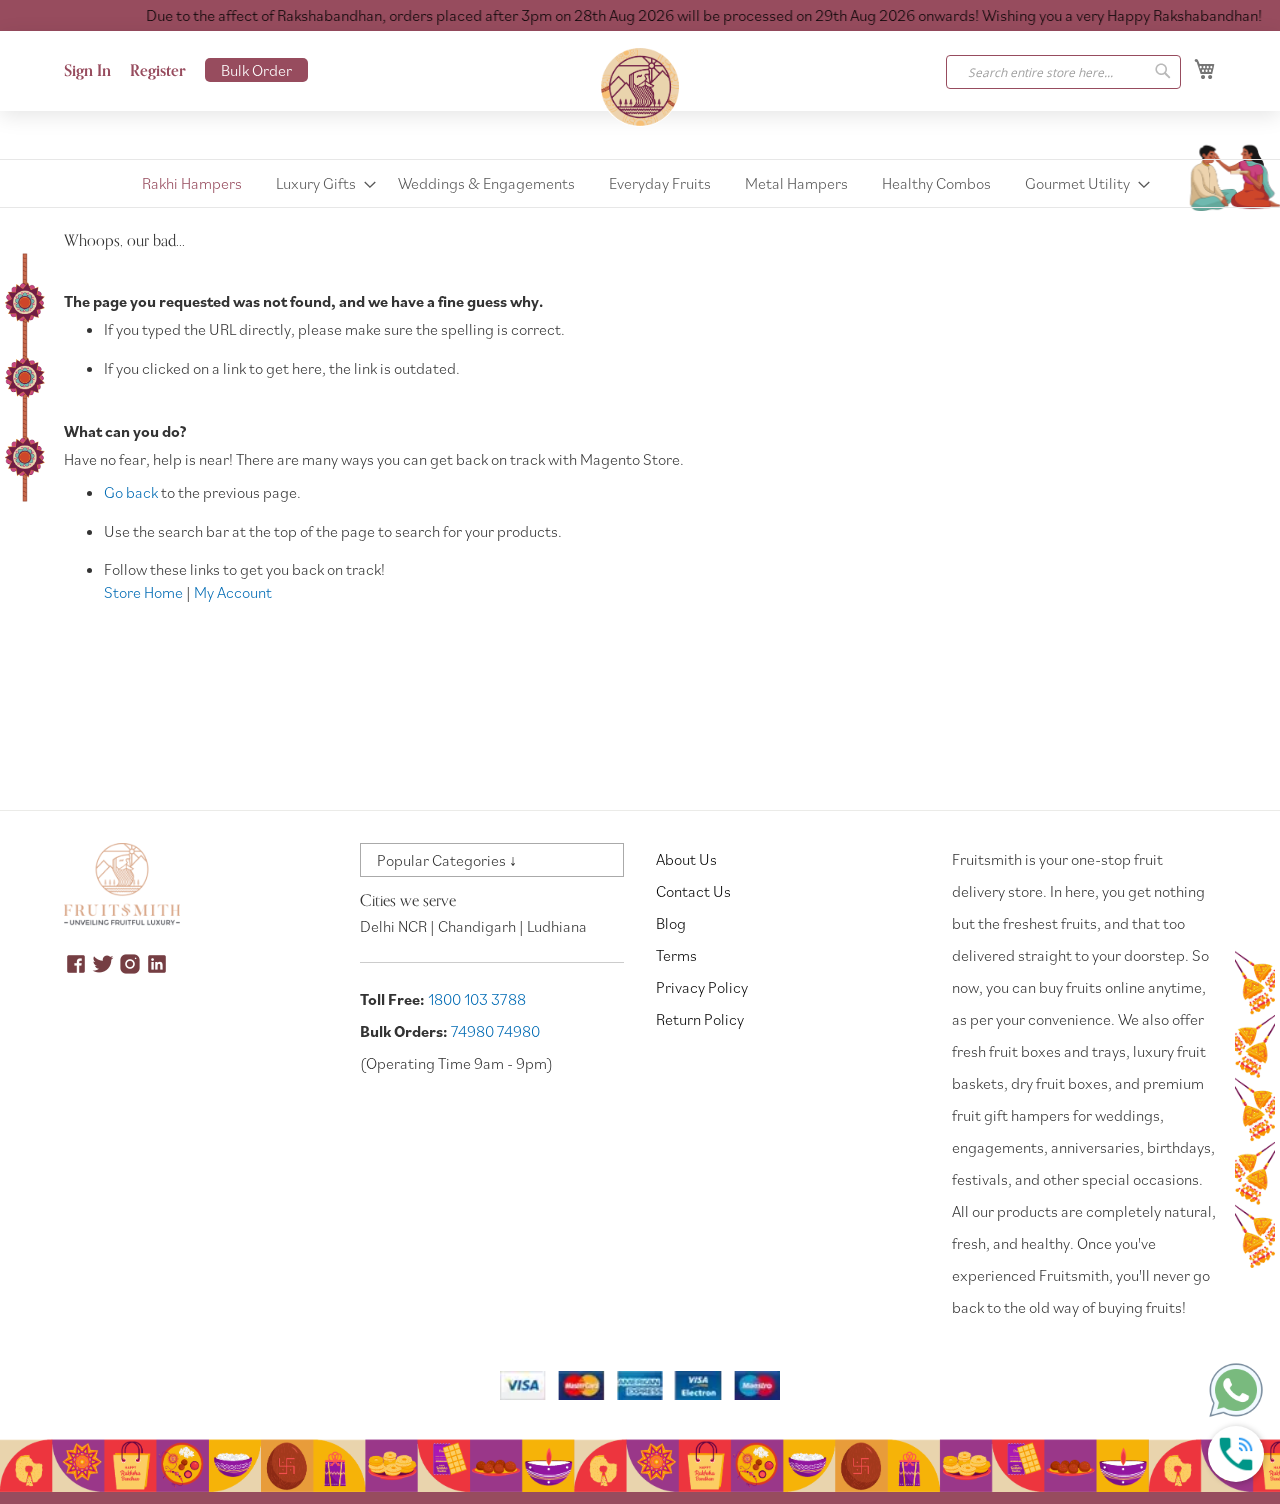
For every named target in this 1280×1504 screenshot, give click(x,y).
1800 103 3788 (477, 999)
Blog (671, 923)
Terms (676, 955)
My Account (233, 592)
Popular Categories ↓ (447, 860)
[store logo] (640, 87)
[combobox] (1063, 72)
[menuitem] (192, 183)
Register (158, 71)
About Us (686, 859)
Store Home (143, 592)
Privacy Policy (702, 987)
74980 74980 (495, 1031)
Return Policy (700, 1019)
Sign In (87, 71)
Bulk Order (256, 70)
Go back (131, 492)
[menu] (640, 183)
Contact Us (693, 891)
